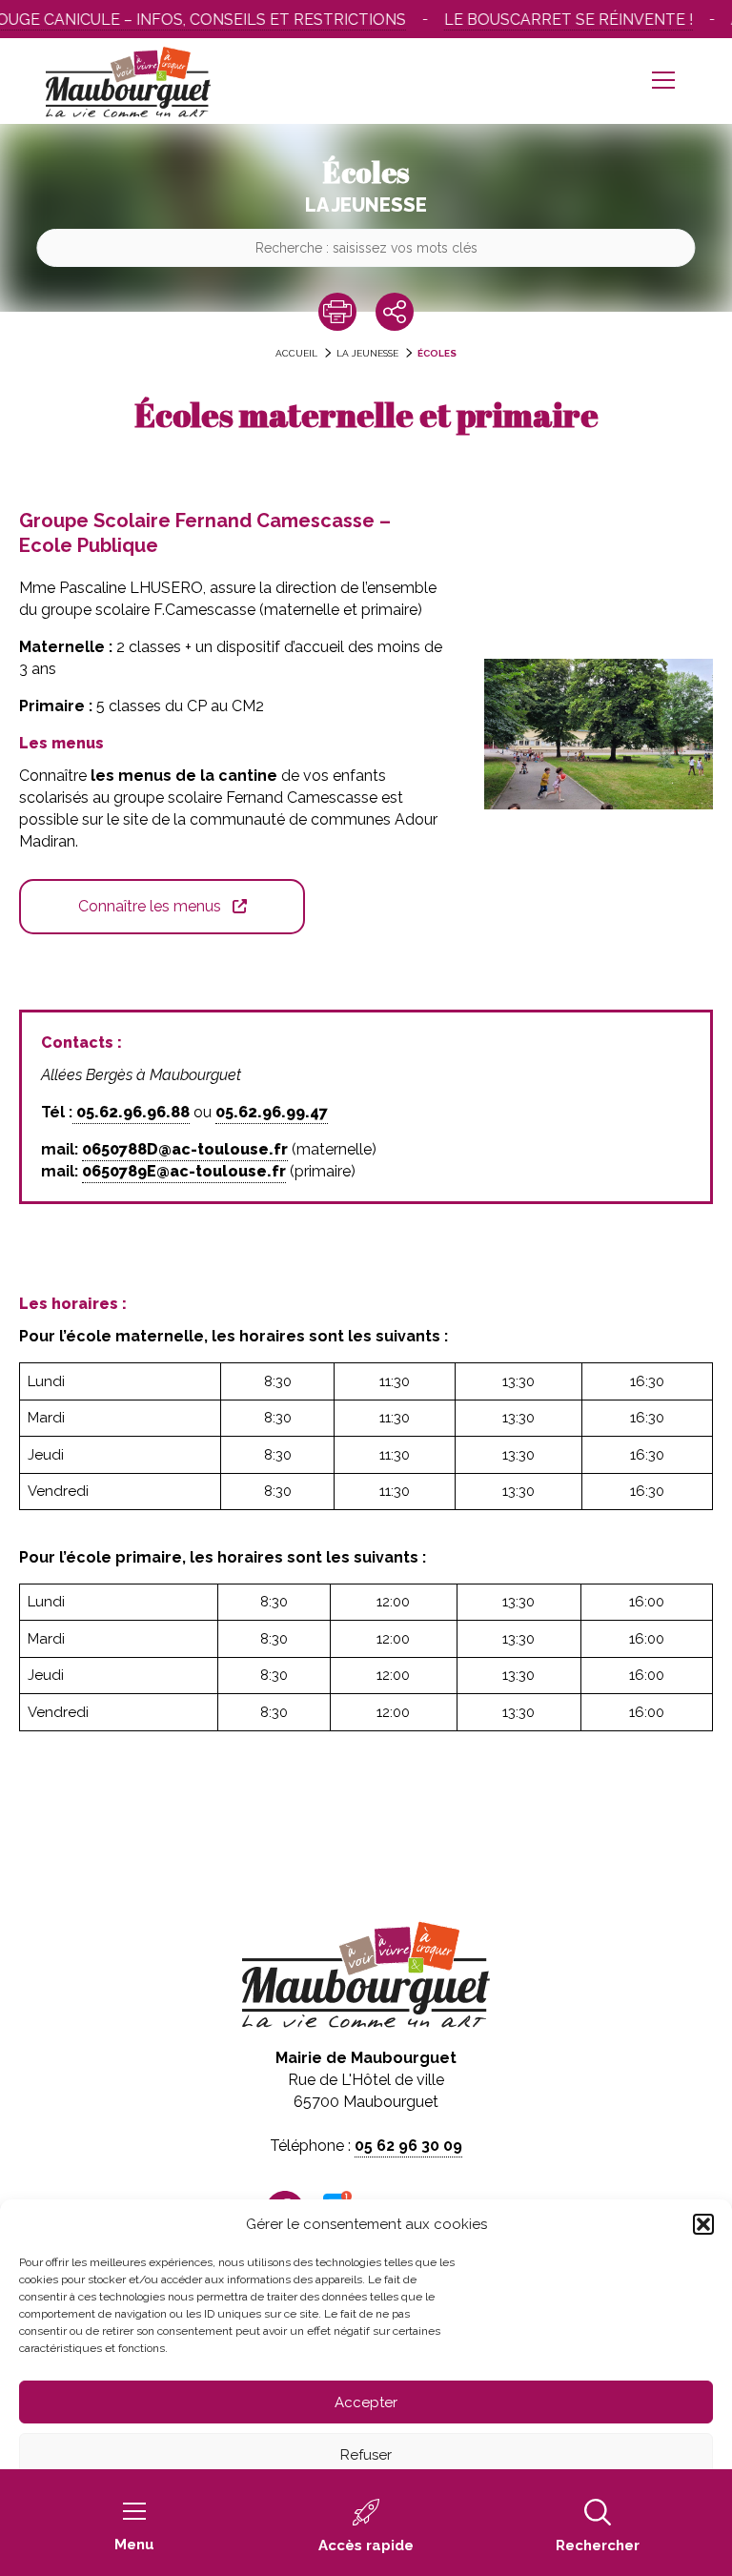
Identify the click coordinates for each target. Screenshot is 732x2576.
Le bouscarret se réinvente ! (551, 20)
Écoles (437, 353)
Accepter (366, 2402)
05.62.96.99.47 (272, 1112)
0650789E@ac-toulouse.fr (184, 1171)
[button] (703, 2224)
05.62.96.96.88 (131, 1112)
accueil (296, 353)
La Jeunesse (367, 353)
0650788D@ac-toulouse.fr (185, 1149)
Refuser (366, 2455)
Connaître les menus (150, 906)
